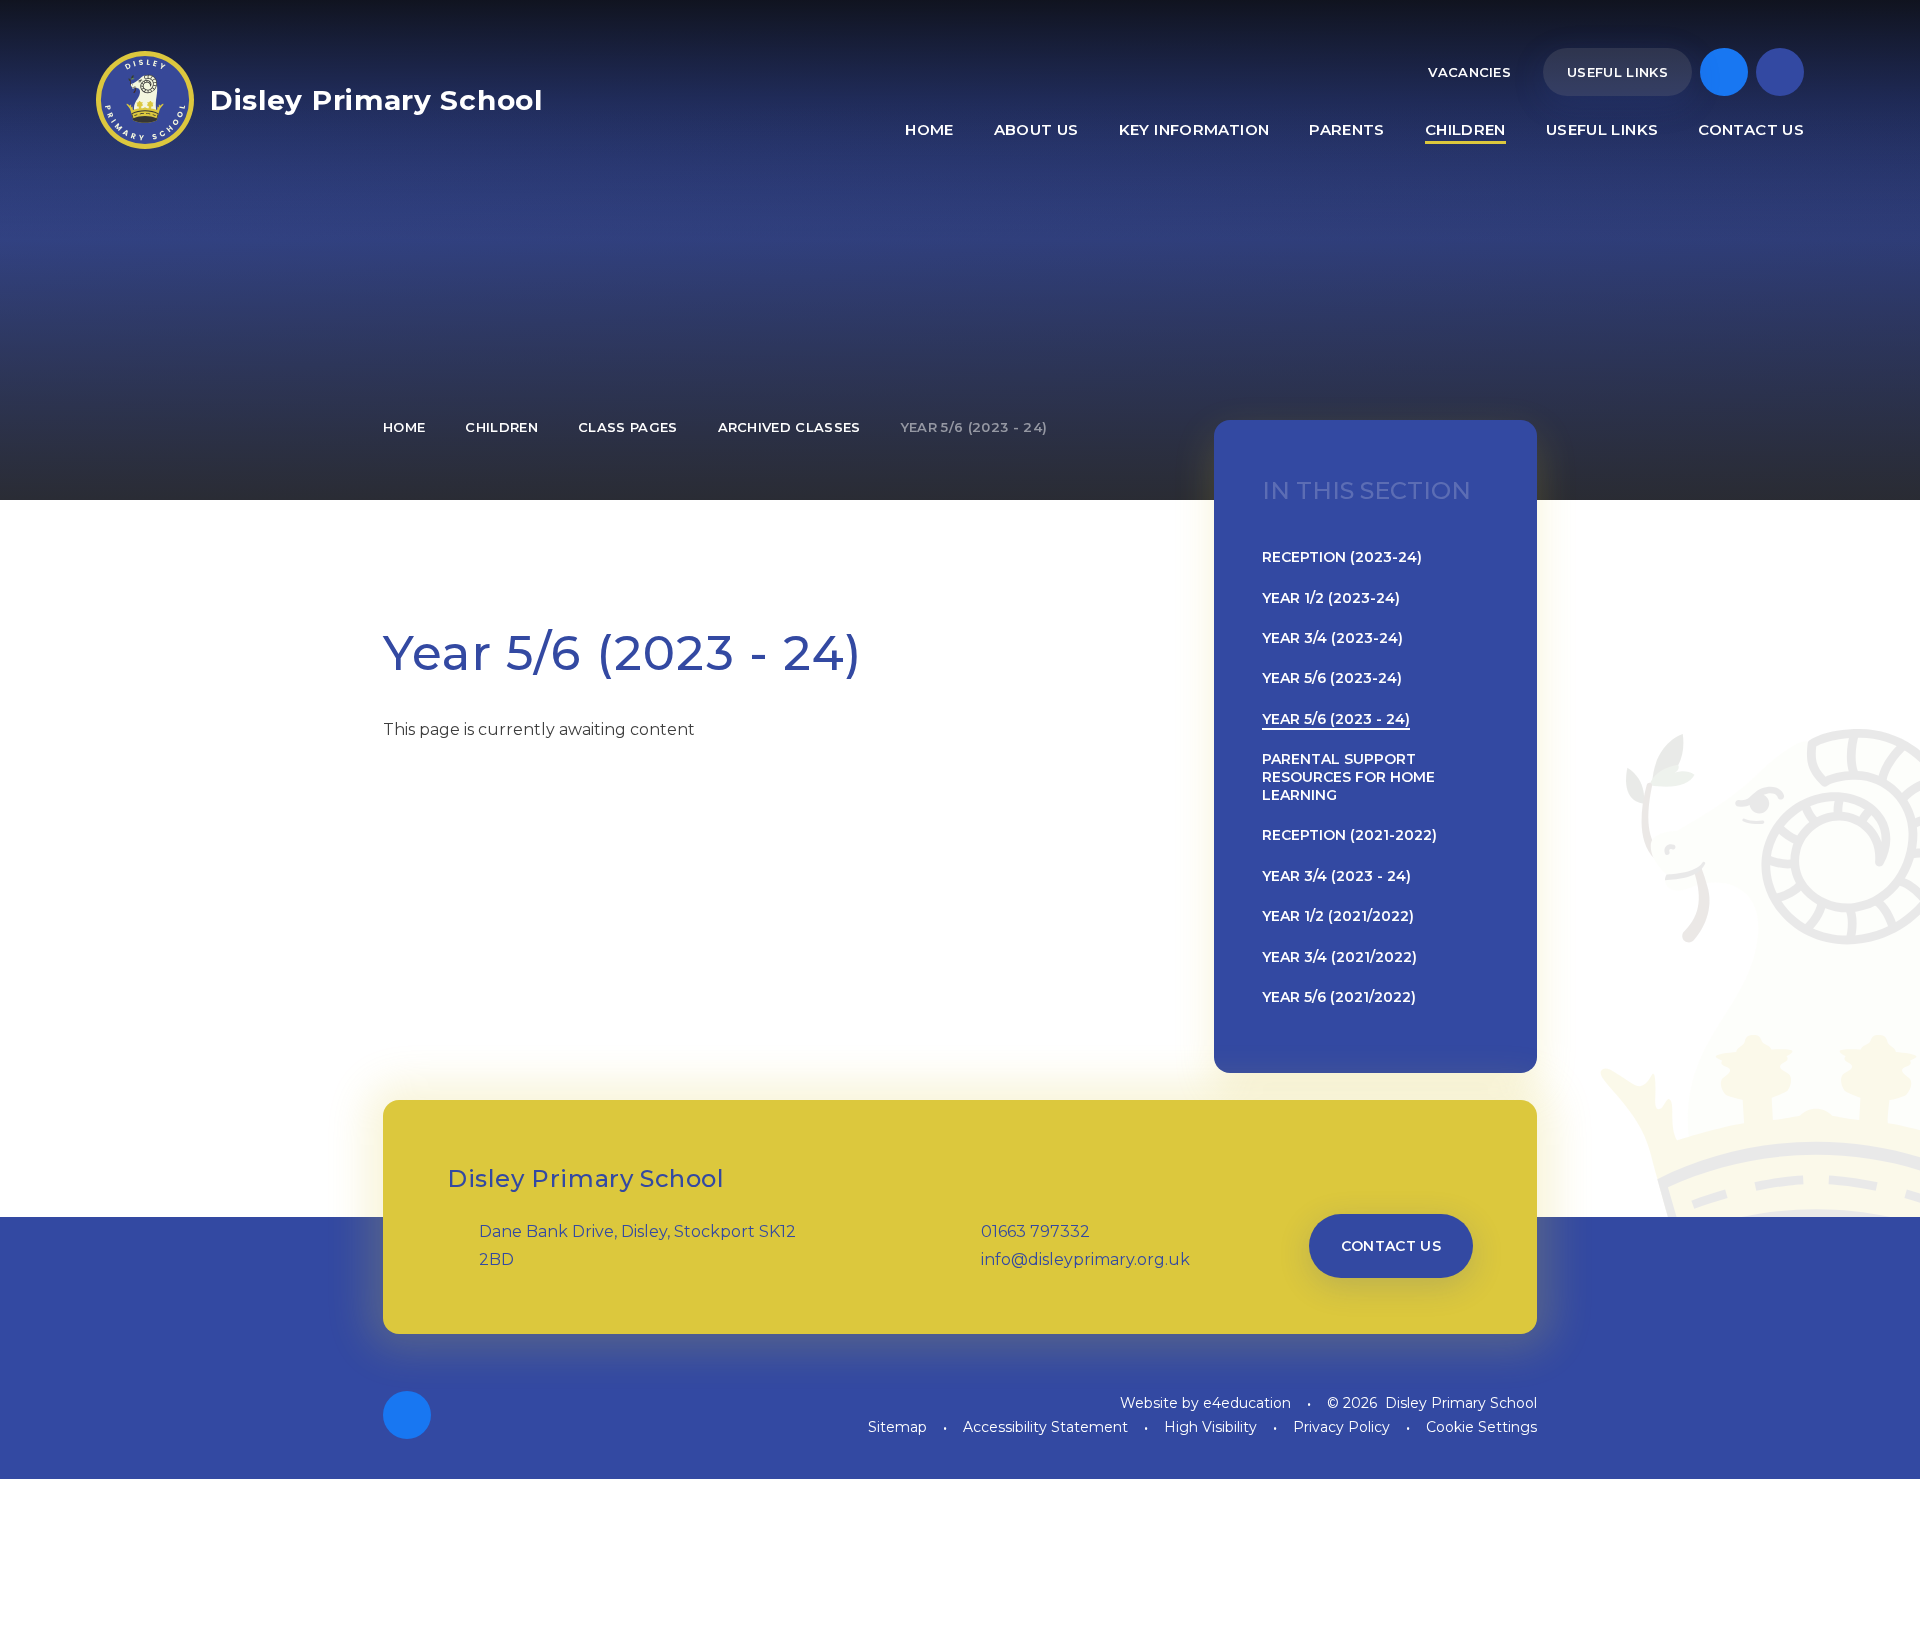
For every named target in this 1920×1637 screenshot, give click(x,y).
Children (501, 427)
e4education (1247, 1403)
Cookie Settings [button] (1481, 1427)
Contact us (1391, 1246)
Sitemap (897, 1427)
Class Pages (628, 427)
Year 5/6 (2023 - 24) (974, 427)
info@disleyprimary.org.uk (1085, 1259)
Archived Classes (789, 427)
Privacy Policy (1341, 1427)
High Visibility (1210, 1427)
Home (404, 427)
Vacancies (1469, 72)
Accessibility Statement (1045, 1427)
